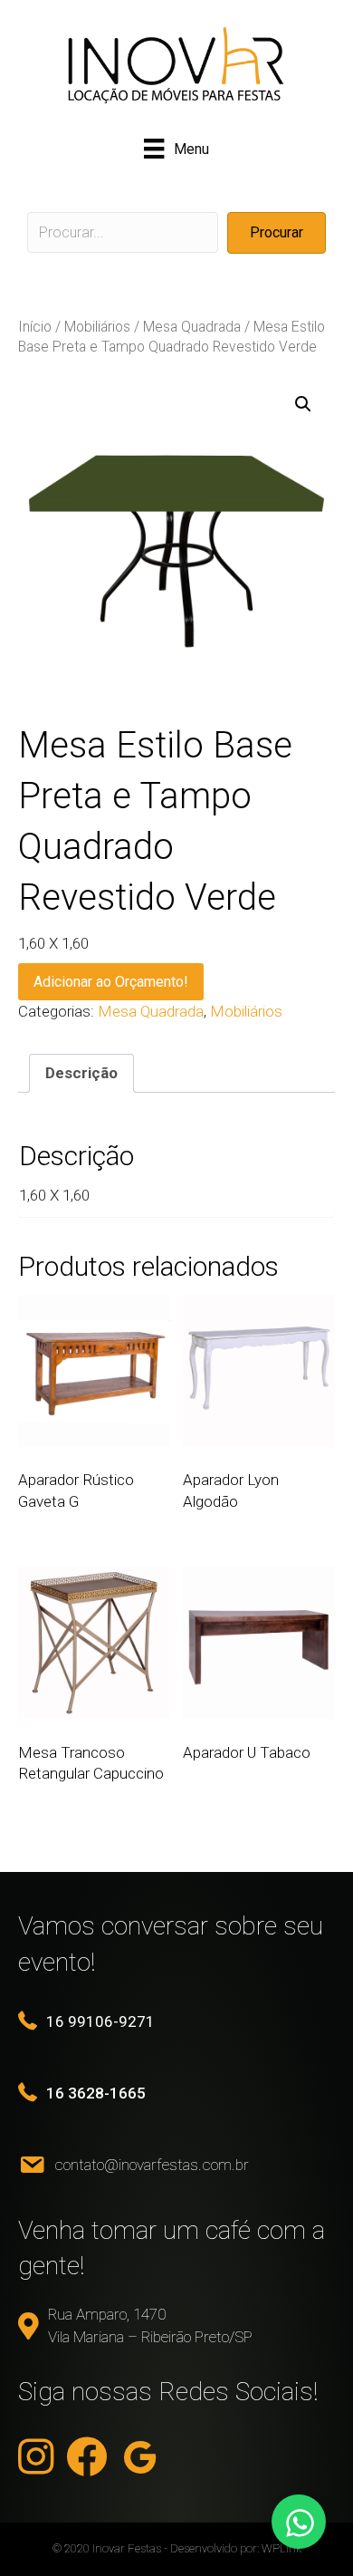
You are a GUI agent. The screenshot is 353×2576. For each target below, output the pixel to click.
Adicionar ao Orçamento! (111, 982)
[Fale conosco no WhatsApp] (299, 2522)
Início (35, 327)
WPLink (281, 2548)
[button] (277, 232)
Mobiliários (97, 327)
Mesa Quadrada (192, 327)
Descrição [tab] (81, 1073)
